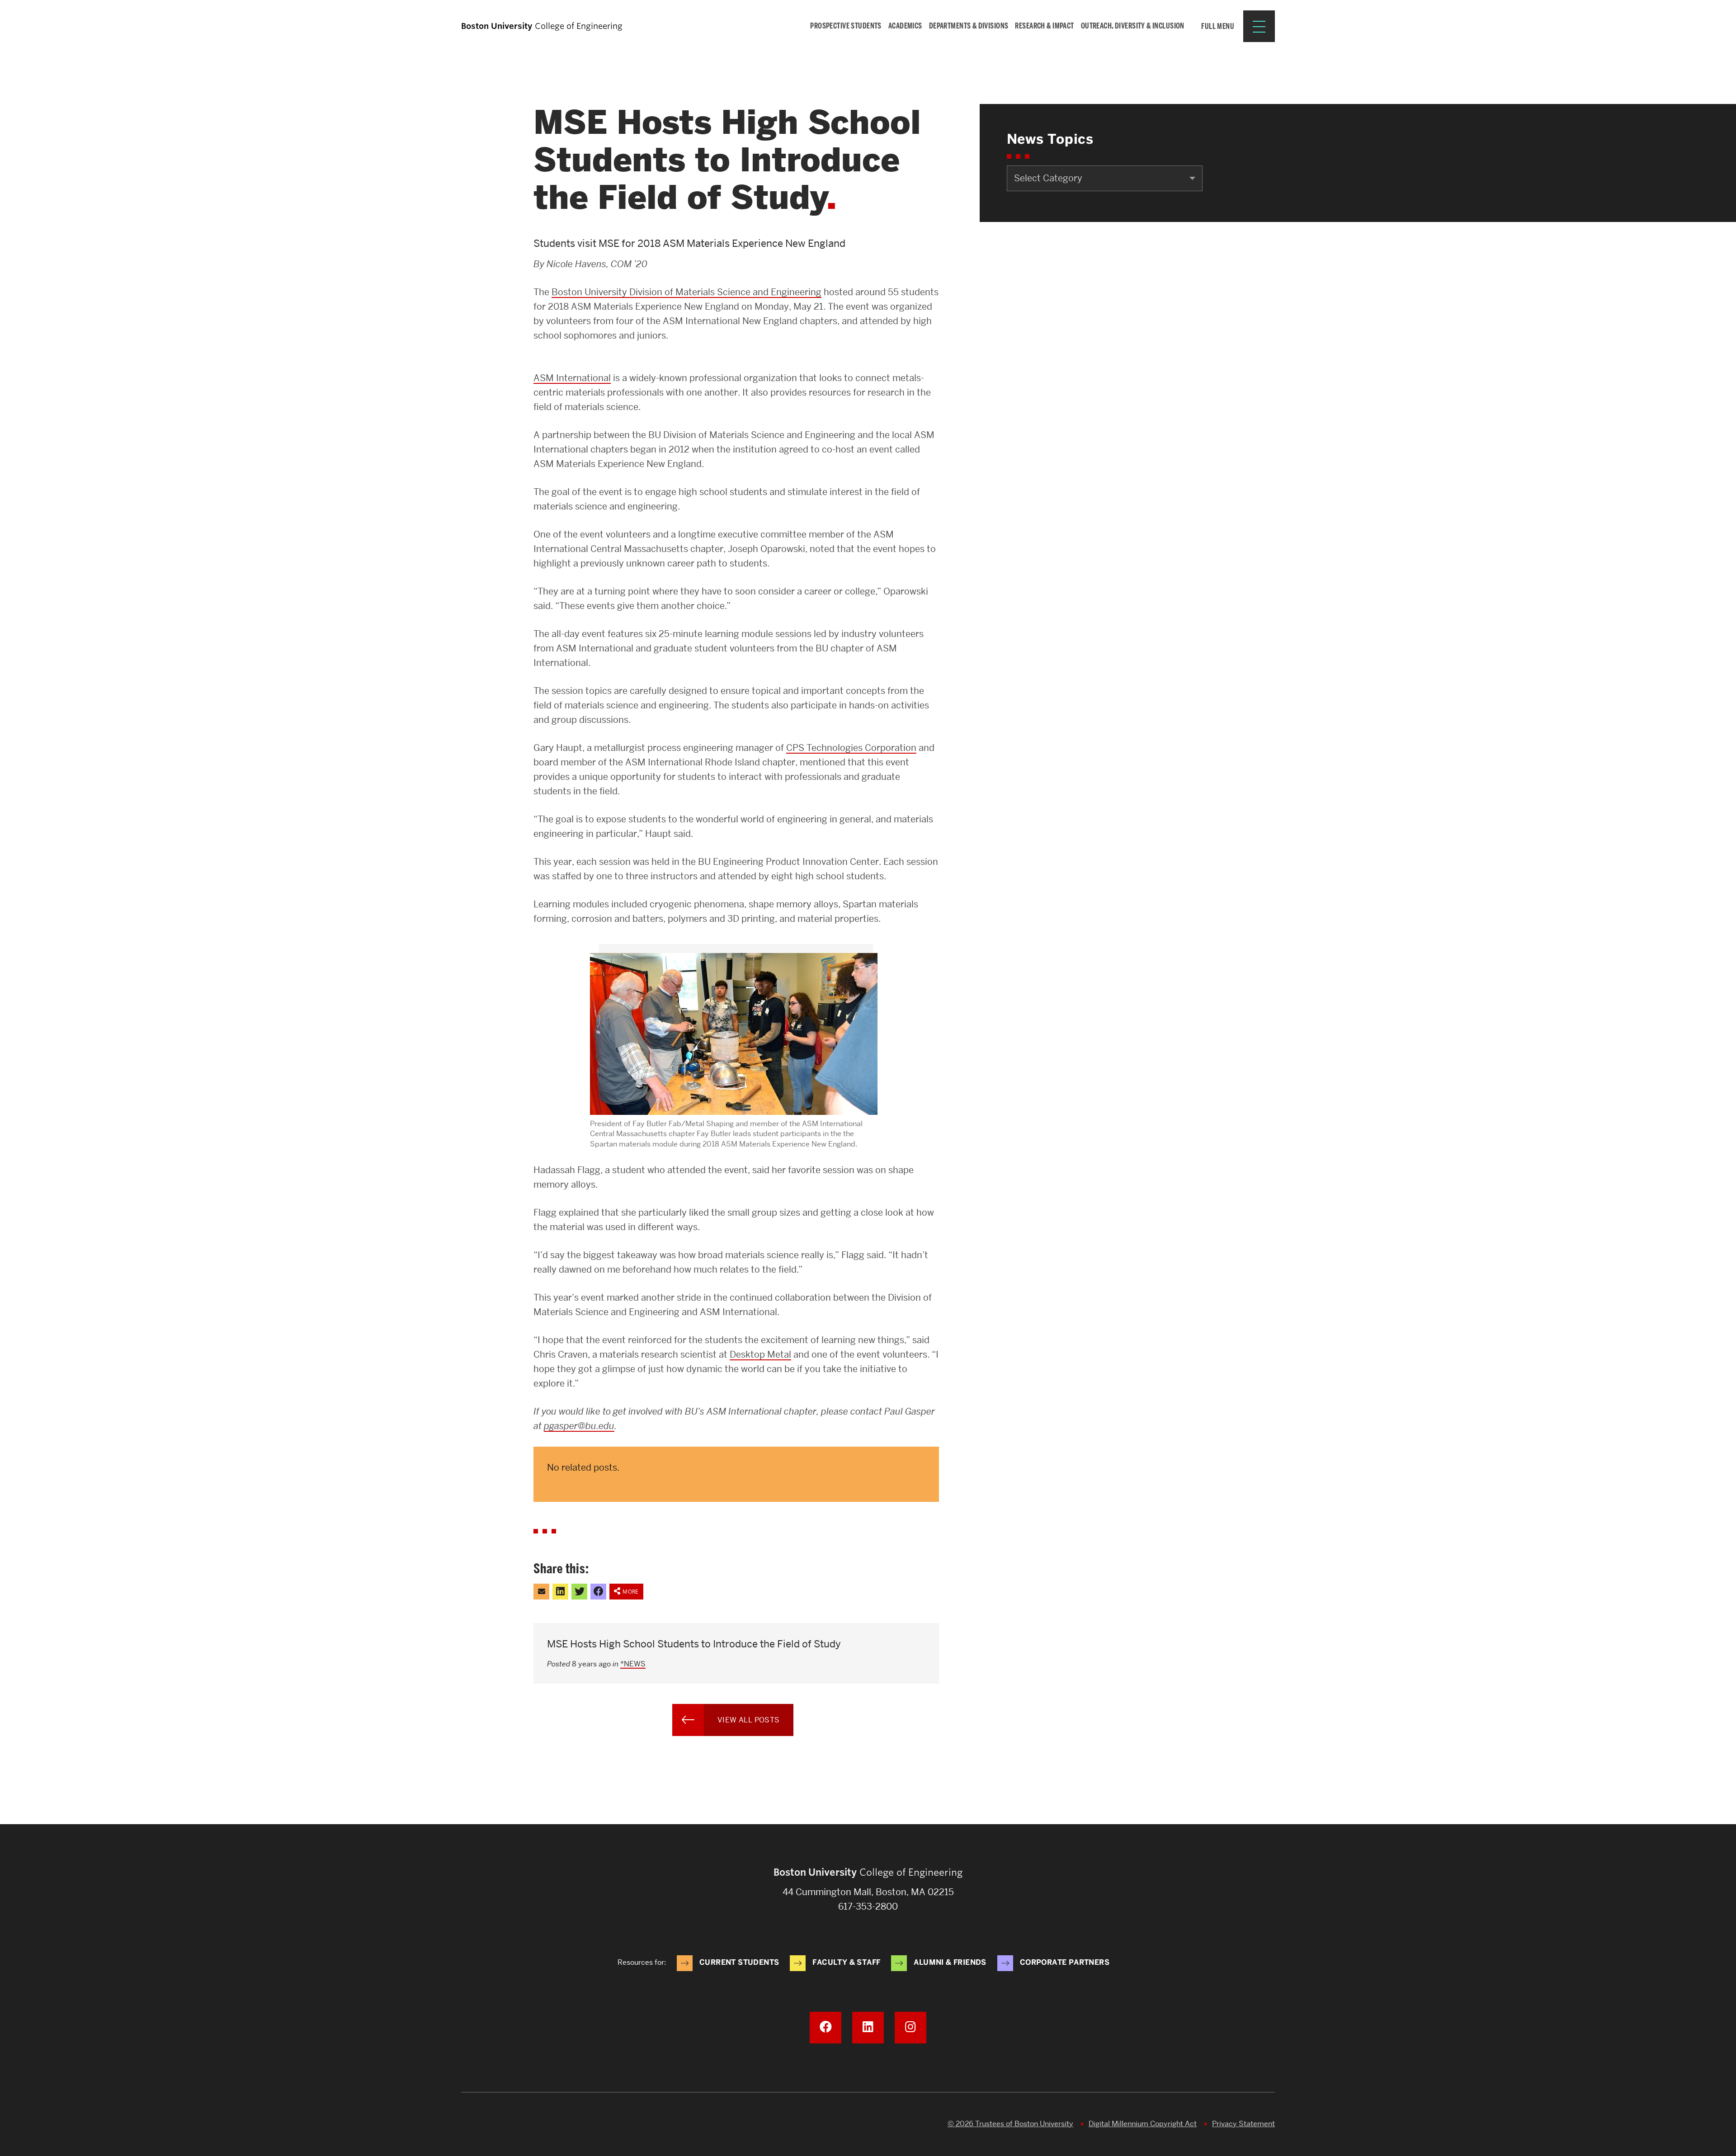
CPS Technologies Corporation (851, 748)
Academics (905, 26)
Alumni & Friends (950, 1962)
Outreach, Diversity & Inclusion (1133, 26)
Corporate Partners (1065, 1962)
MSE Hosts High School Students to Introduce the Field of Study (694, 1644)
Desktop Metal (760, 1354)
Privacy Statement (1243, 2124)
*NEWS (633, 1664)
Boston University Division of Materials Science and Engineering (686, 292)
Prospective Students (846, 26)
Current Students (739, 1962)
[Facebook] (826, 2028)
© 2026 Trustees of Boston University (1010, 2124)
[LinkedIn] (868, 2028)
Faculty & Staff (846, 1962)
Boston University (486, 2124)
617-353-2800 (868, 1906)
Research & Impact (1044, 26)
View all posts (749, 1720)
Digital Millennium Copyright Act (1143, 2124)
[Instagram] (910, 2028)
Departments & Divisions (969, 26)
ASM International (572, 378)
